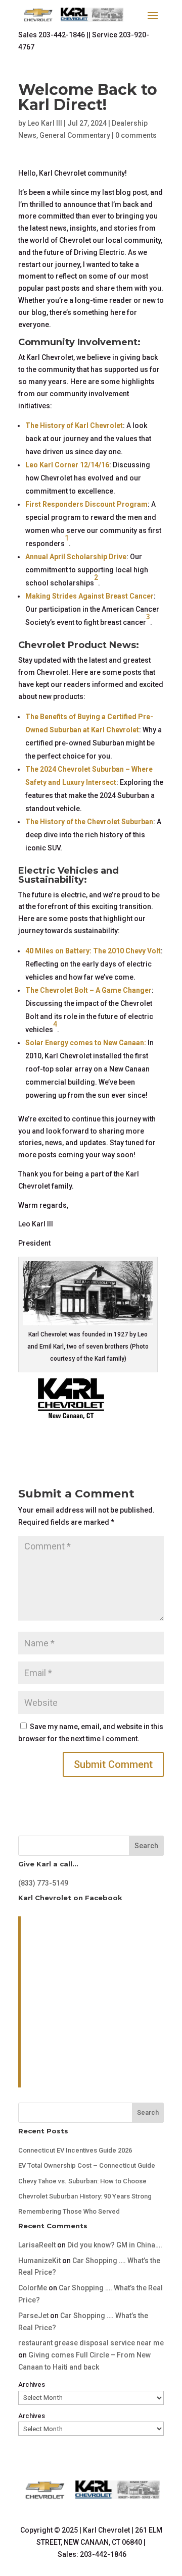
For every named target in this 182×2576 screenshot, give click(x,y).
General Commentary (75, 135)
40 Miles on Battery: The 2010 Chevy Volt (93, 951)
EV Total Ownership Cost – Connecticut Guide (87, 2165)
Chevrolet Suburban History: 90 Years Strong (85, 2196)
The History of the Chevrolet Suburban (89, 822)
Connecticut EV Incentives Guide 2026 (75, 2150)
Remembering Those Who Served (69, 2211)
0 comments (136, 135)
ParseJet (33, 2316)
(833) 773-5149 (43, 1883)
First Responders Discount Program (86, 504)
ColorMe (33, 2288)
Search (146, 1846)
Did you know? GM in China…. (115, 2245)
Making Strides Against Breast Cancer (89, 596)
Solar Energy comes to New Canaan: (86, 1043)
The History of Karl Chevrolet (74, 425)
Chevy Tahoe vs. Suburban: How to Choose (82, 2181)
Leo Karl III (45, 123)
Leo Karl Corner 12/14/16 (67, 465)
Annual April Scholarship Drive (76, 557)
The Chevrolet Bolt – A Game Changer (88, 990)
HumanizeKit (39, 2261)
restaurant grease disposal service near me (91, 2343)
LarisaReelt (37, 2245)
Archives (32, 2384)
